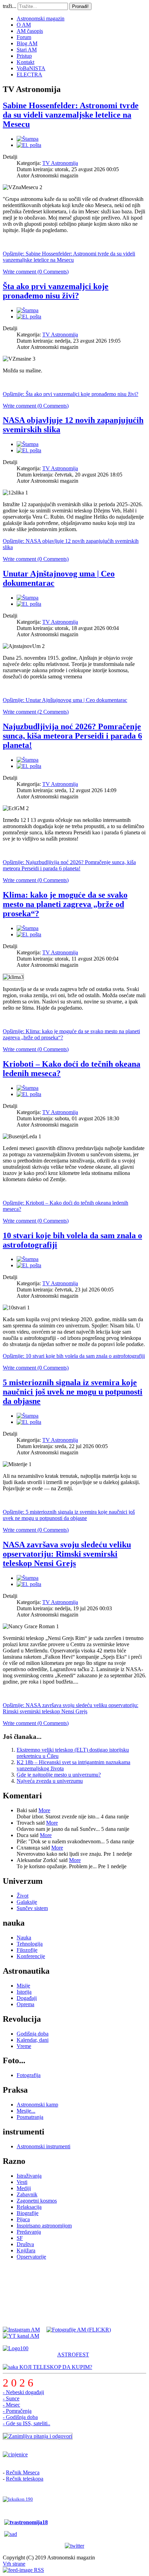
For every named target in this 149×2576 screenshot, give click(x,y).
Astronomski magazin (41, 18)
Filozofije (27, 1950)
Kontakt (25, 62)
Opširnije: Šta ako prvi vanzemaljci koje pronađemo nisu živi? (71, 394)
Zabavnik (27, 2194)
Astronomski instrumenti (43, 2146)
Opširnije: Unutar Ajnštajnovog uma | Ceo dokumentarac (65, 700)
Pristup (24, 56)
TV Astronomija (60, 163)
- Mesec (11, 2405)
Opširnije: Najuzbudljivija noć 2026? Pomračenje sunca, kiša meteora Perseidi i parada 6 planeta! (69, 865)
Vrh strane (14, 2564)
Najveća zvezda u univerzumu (50, 1781)
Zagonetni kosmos (37, 2201)
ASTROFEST (73, 2355)
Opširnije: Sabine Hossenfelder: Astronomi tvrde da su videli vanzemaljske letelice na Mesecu (69, 257)
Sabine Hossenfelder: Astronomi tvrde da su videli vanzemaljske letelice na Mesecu (71, 115)
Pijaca (23, 2219)
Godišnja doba (33, 2034)
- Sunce (11, 2398)
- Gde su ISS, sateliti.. (27, 2423)
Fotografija (29, 2075)
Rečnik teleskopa (25, 2479)
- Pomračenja (17, 2411)
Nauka (24, 1938)
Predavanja (29, 2232)
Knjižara (26, 2250)
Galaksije (27, 1902)
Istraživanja (29, 2176)
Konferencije (31, 1956)
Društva (25, 2244)
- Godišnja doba (20, 2417)
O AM (24, 25)
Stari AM (27, 50)
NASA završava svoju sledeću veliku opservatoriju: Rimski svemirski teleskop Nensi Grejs (67, 1554)
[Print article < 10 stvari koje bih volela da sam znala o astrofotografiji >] (28, 1259)
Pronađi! (80, 6)
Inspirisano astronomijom (44, 2226)
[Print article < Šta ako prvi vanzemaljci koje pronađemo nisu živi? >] (28, 310)
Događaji (27, 1998)
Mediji (24, 2188)
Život (23, 1896)
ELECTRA (29, 75)
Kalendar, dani (33, 2040)
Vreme (24, 2046)
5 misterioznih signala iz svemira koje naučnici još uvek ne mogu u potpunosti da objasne (73, 1392)
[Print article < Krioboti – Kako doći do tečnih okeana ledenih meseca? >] (28, 1088)
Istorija (24, 1992)
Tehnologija (30, 1944)
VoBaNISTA (31, 68)
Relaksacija (29, 2207)
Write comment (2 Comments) (36, 712)
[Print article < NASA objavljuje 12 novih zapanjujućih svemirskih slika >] (28, 444)
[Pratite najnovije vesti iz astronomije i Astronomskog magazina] (74, 2546)
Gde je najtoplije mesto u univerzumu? (59, 1775)
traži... (10, 6)
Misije (23, 1986)
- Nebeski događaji (23, 2392)
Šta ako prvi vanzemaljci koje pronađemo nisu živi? (56, 291)
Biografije (28, 2213)
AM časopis (30, 31)
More (44, 1810)
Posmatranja (30, 2117)
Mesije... (26, 2111)
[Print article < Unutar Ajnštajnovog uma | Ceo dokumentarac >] (28, 598)
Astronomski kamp (37, 2105)
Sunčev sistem (32, 1908)
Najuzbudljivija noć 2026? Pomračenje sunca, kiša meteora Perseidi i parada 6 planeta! (72, 736)
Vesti (22, 2182)
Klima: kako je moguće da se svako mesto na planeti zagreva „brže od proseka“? (65, 904)
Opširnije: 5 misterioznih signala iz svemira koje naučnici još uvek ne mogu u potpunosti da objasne (69, 1515)
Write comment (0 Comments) (36, 272)
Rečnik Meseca (23, 2472)
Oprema (25, 2004)
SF (20, 2238)
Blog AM (27, 43)
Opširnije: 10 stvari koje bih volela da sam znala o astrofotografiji (74, 1356)
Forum (24, 37)
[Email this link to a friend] (29, 145)
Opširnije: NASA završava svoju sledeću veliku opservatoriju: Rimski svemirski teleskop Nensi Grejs (71, 1708)
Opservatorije (31, 2257)
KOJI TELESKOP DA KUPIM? (55, 2367)
